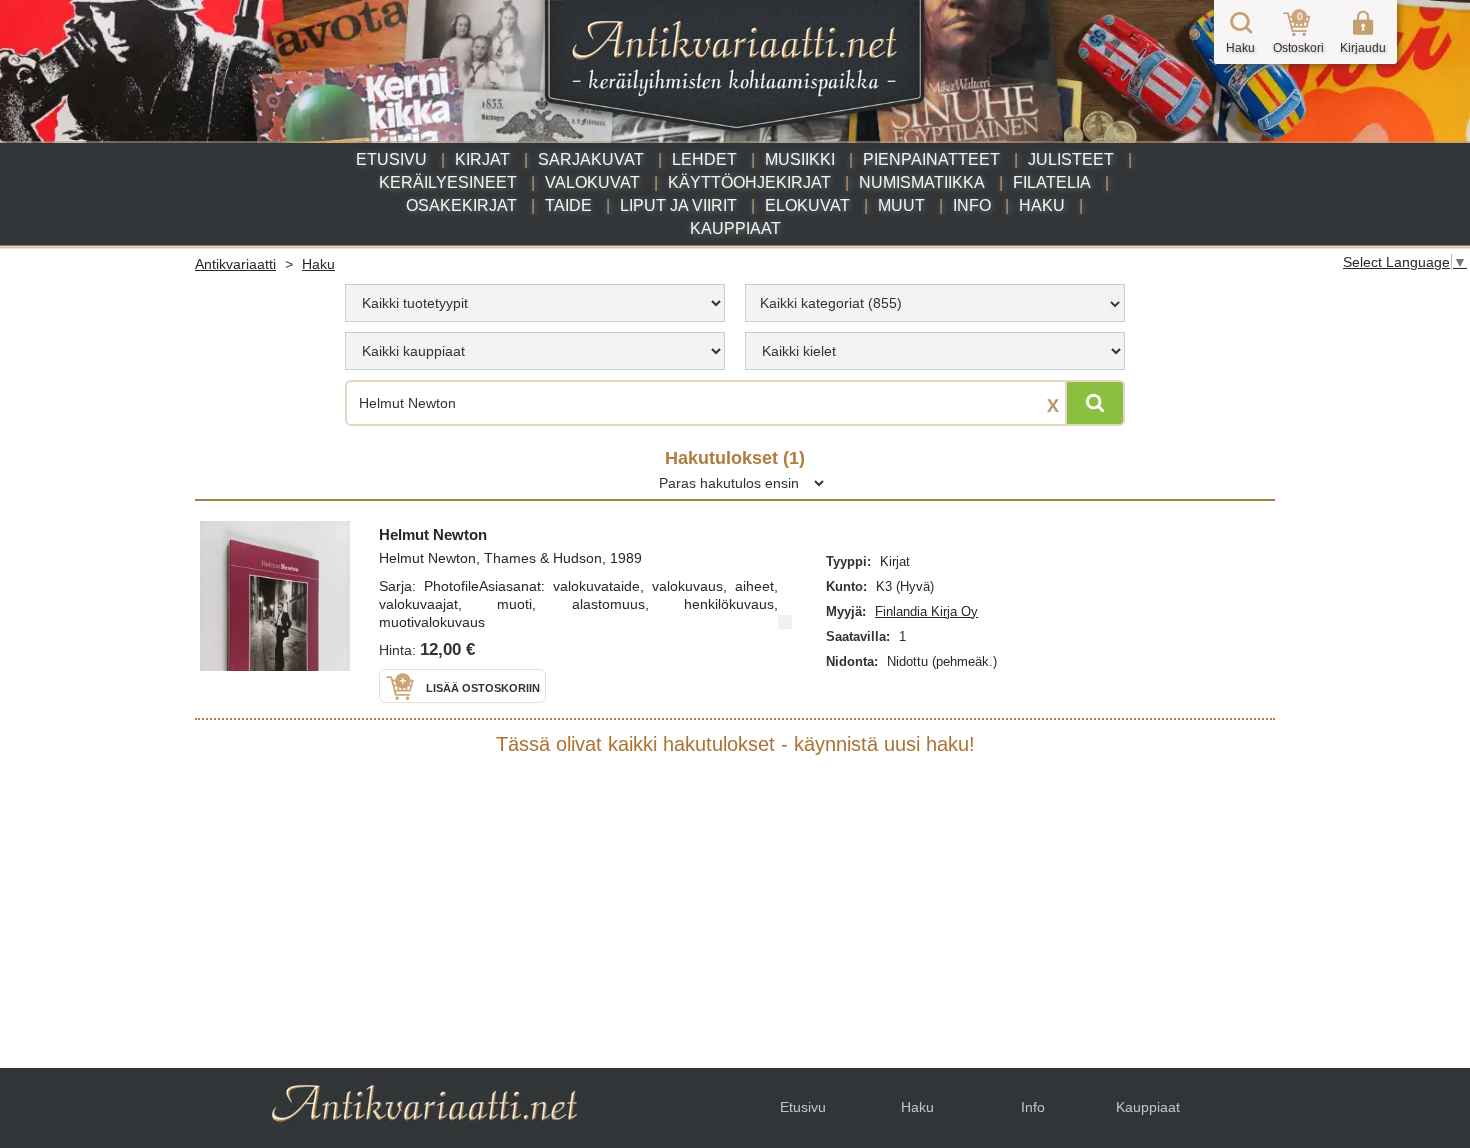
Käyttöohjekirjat (749, 182)
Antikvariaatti (235, 264)
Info (972, 205)
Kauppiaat (735, 228)
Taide (568, 205)
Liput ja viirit (678, 205)
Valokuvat (592, 182)
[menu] (535, 303)
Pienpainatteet (931, 159)
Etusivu (391, 159)
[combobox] (935, 303)
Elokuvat (807, 205)
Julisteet (1071, 159)
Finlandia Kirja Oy (926, 611)
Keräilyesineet (448, 182)
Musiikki (800, 159)
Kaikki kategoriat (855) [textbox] (831, 303)
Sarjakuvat (591, 159)
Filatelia (1052, 182)
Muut (901, 205)
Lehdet (704, 159)
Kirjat (482, 159)
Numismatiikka (922, 182)
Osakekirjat (461, 205)
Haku (1042, 205)
